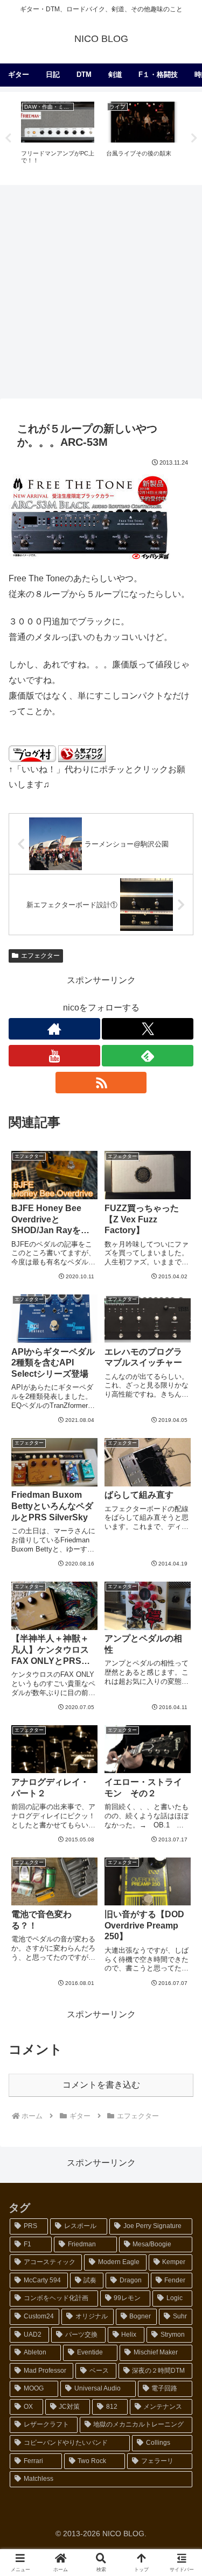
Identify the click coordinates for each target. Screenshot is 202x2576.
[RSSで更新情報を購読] (101, 1083)
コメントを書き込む (101, 2085)
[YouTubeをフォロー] (54, 1056)
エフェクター (40, 956)
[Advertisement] (101, 291)
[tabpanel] (58, 137)
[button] (180, 1776)
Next (194, 138)
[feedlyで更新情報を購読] (148, 1056)
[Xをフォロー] (148, 1029)
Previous (8, 138)
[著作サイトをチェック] (54, 1029)
